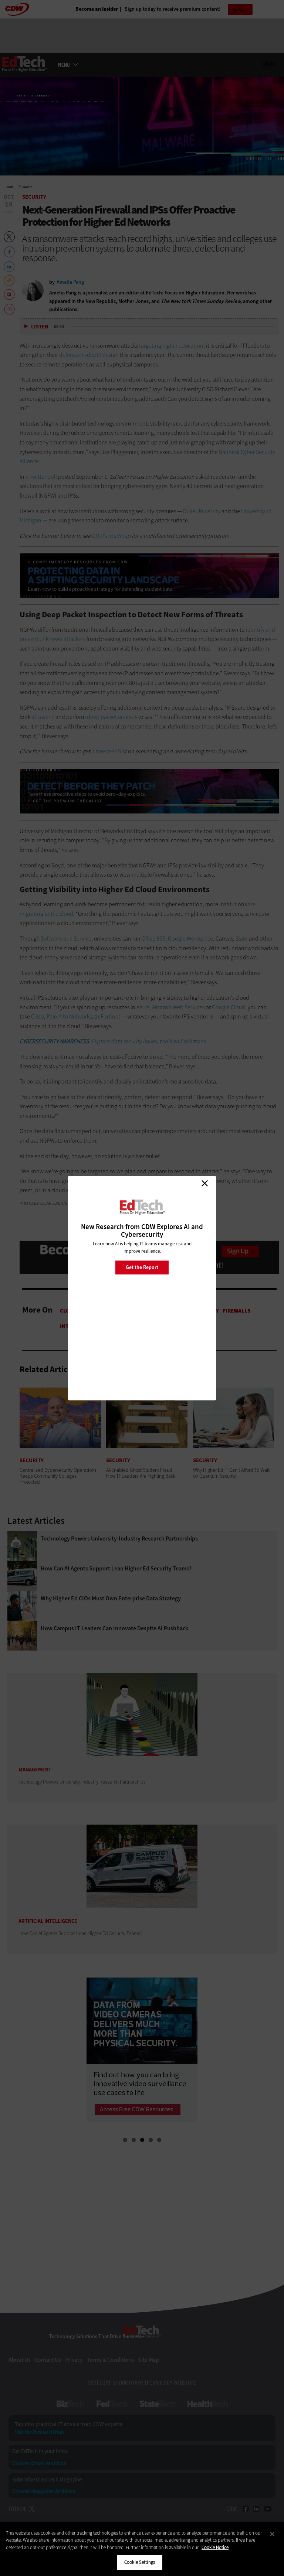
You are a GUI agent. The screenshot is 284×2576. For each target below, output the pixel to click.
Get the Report (142, 1267)
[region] (142, 2549)
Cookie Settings (140, 2562)
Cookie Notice (215, 2547)
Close (204, 1183)
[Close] (272, 2534)
